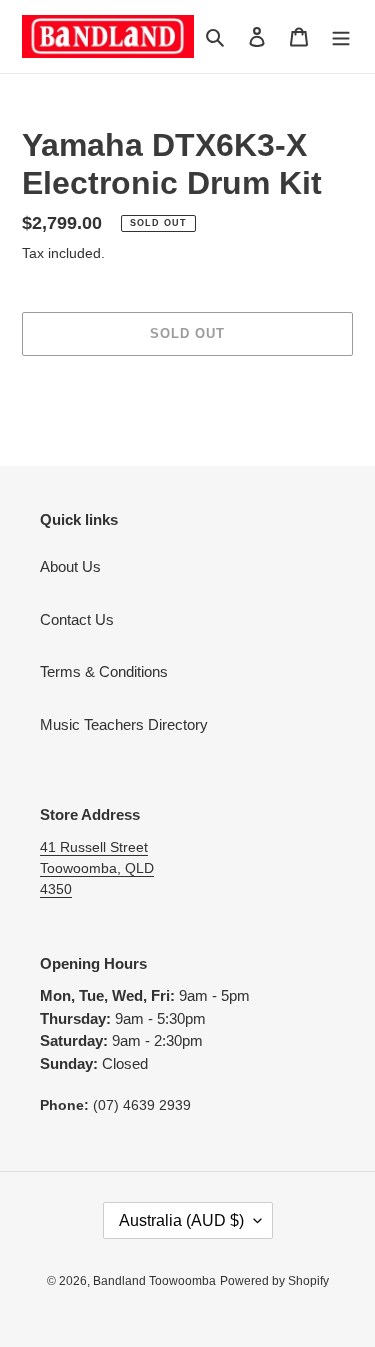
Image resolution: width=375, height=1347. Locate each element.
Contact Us (77, 619)
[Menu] (341, 36)
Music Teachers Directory (124, 724)
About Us (70, 566)
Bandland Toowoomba (154, 1281)
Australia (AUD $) (181, 1220)
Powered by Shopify (274, 1281)
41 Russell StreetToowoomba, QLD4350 (97, 868)
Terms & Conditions (104, 671)
